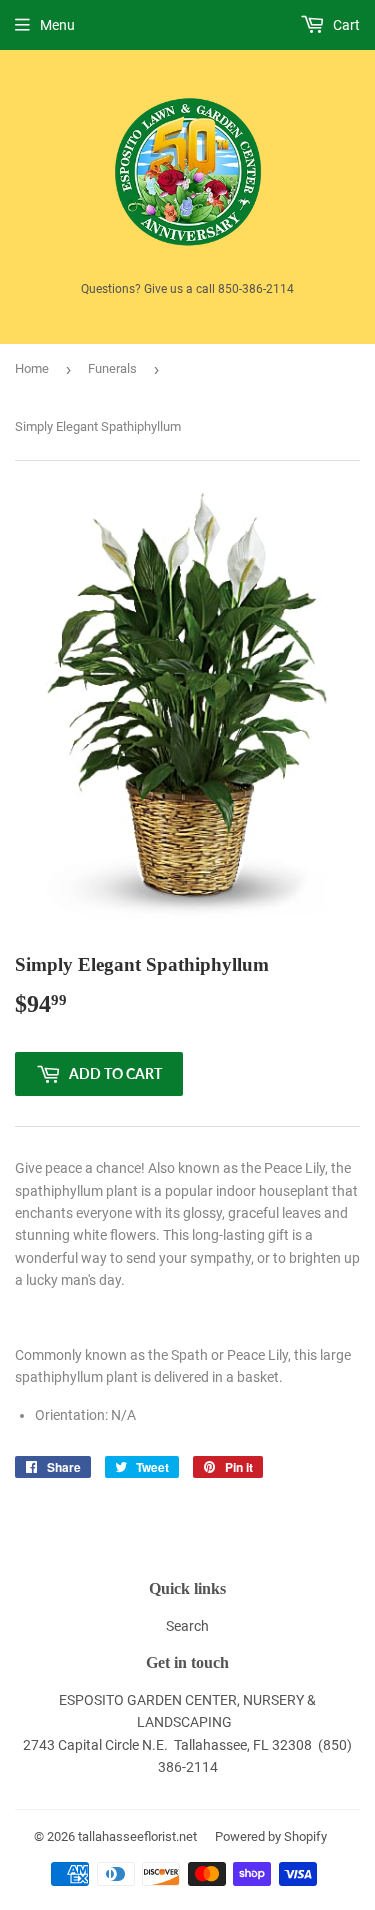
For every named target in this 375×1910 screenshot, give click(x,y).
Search (187, 1626)
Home (32, 368)
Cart (345, 25)
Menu (57, 25)
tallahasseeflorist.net (137, 1836)
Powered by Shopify (271, 1836)
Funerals (112, 368)
